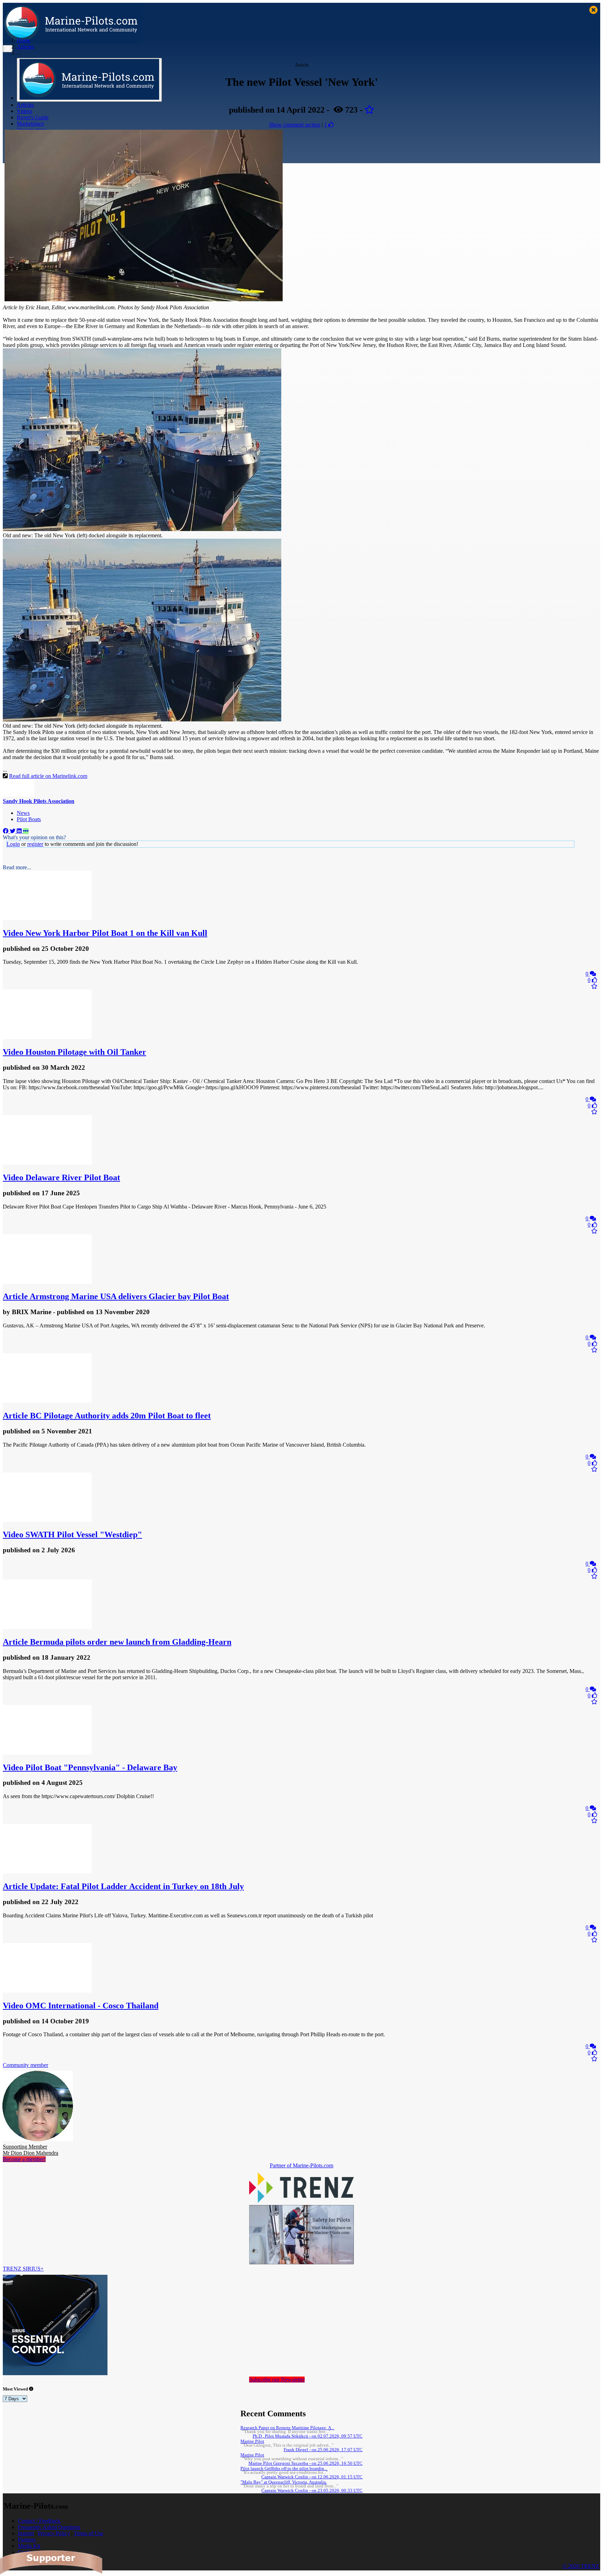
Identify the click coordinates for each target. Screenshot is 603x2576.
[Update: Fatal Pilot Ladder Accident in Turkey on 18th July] (47, 1872)
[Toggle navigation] (8, 49)
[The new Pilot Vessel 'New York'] (144, 299)
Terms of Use (88, 2533)
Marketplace (30, 124)
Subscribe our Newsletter (277, 2380)
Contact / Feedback (39, 2521)
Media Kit (29, 2546)
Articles (25, 105)
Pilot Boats (29, 819)
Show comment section (295, 125)
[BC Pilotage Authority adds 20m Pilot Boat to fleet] (47, 1401)
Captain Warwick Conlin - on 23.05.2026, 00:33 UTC (312, 2491)
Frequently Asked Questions (49, 2527)
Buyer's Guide (33, 117)
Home (24, 40)
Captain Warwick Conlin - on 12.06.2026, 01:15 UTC (312, 2477)
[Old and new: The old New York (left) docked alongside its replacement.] (142, 529)
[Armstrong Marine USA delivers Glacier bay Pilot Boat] (47, 1282)
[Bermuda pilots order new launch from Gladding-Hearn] (47, 1627)
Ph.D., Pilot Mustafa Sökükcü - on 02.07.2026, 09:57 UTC (308, 2436)
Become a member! (24, 2159)
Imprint (26, 2533)
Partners (27, 2540)
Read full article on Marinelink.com (48, 776)
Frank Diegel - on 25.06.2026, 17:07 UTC (323, 2450)
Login (13, 844)
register (35, 844)
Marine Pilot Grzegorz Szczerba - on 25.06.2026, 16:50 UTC (306, 2463)
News (23, 813)
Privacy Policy (54, 2533)
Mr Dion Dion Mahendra (31, 2150)
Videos (24, 111)
